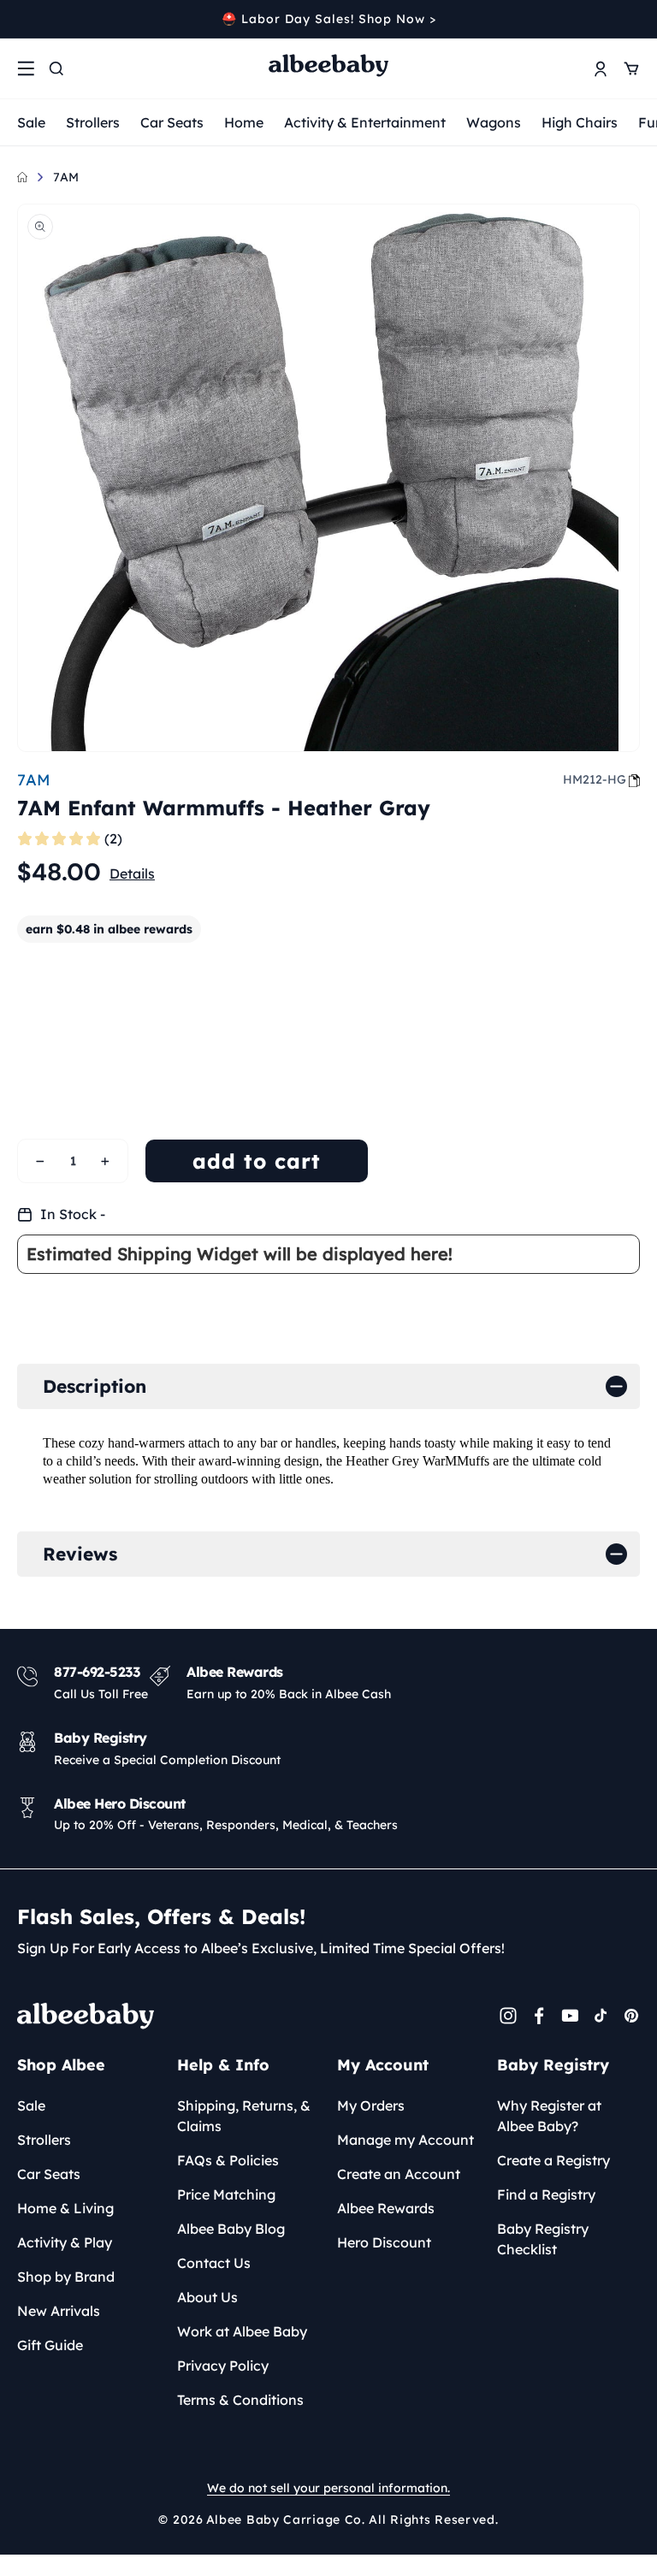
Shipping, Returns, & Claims (244, 2116)
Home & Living (65, 2208)
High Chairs (580, 122)
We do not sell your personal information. (328, 2488)
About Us (207, 2297)
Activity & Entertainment (365, 122)
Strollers (93, 122)
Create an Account (399, 2174)
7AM (66, 177)
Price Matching (226, 2194)
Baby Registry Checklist (543, 2239)
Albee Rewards (386, 2208)
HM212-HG (595, 779)
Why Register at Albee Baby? (549, 2116)
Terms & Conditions (240, 2400)
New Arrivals (59, 2311)
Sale (31, 122)
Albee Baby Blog (231, 2229)
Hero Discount (384, 2242)
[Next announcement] (634, 19)
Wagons (494, 122)
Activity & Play (65, 2242)
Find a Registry (546, 2194)
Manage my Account (405, 2140)
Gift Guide (50, 2345)
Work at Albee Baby (242, 2331)
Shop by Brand (66, 2277)
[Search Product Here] (56, 68)
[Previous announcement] (23, 19)
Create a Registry (553, 2160)
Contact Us (214, 2263)
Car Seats (172, 122)
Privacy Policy (223, 2366)
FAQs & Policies (228, 2160)
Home (244, 122)
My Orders (371, 2105)
